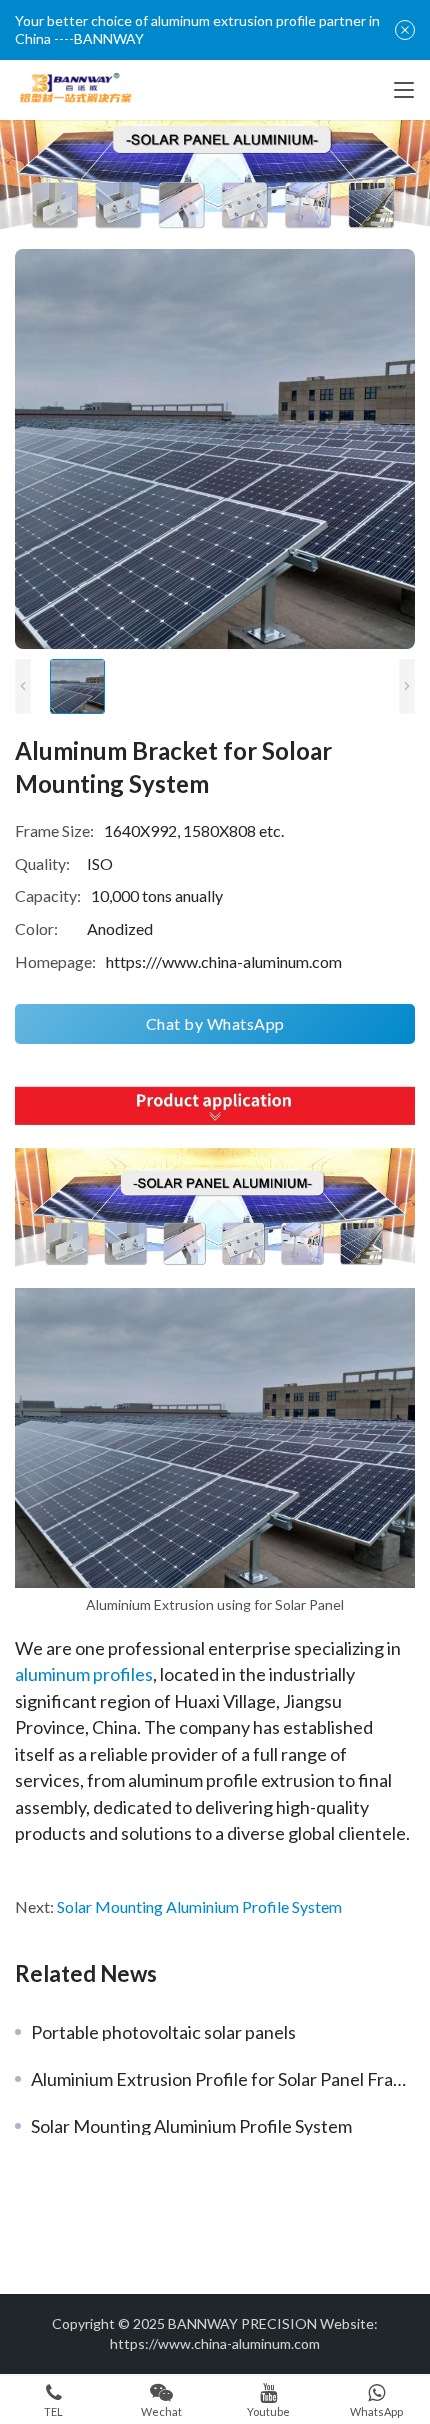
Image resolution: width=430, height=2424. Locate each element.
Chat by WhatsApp (215, 1023)
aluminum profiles (84, 1674)
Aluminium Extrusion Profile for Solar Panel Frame (223, 2079)
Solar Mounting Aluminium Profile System (199, 1906)
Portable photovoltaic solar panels (163, 2032)
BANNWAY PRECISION (242, 2323)
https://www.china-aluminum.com (215, 2343)
